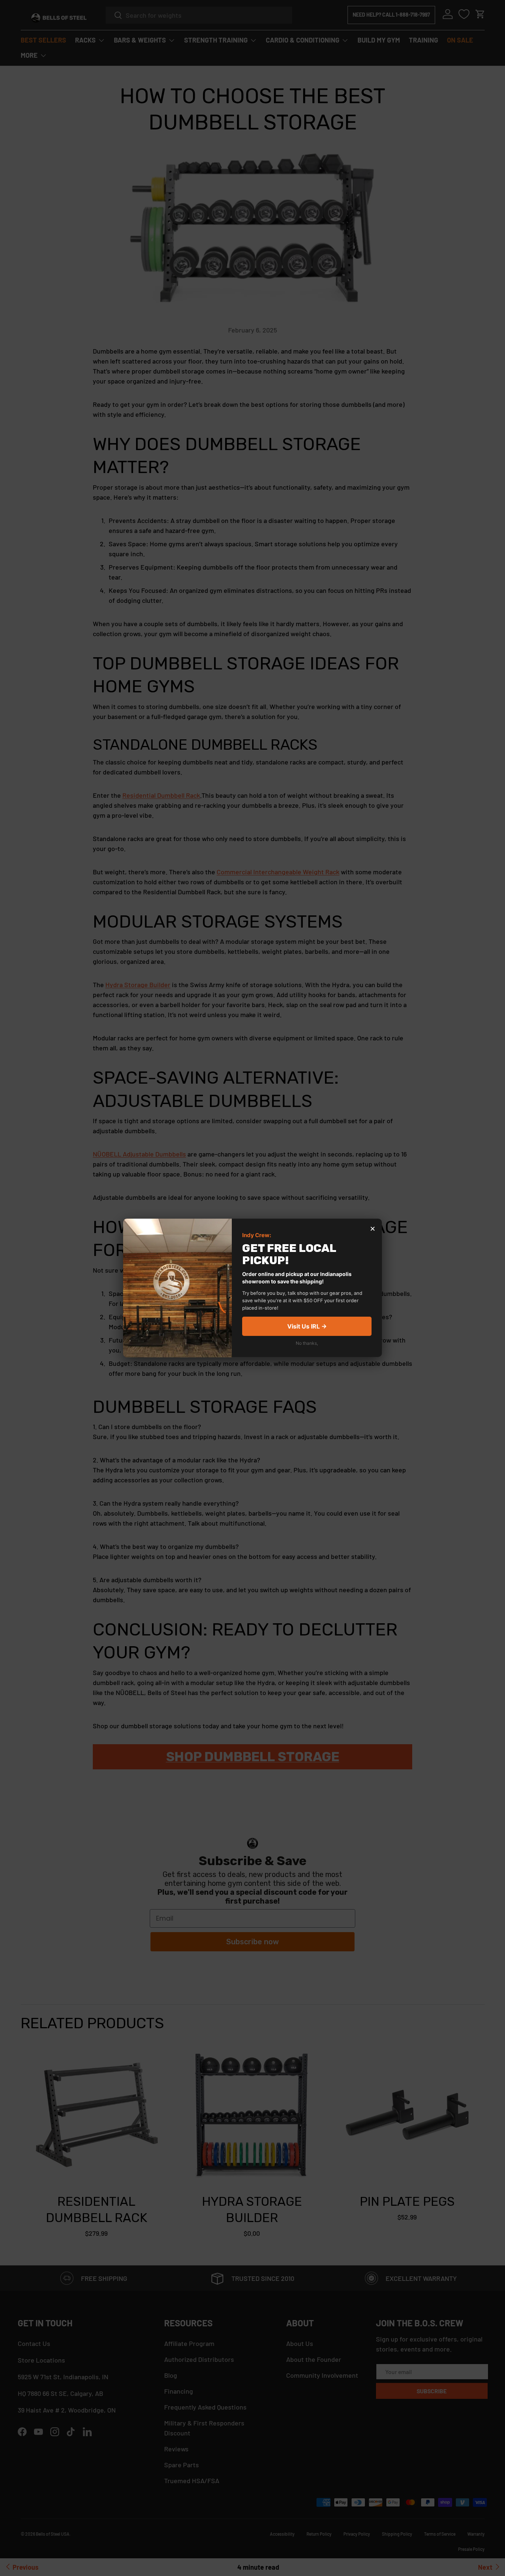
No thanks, (307, 1343)
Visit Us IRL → (307, 1327)
